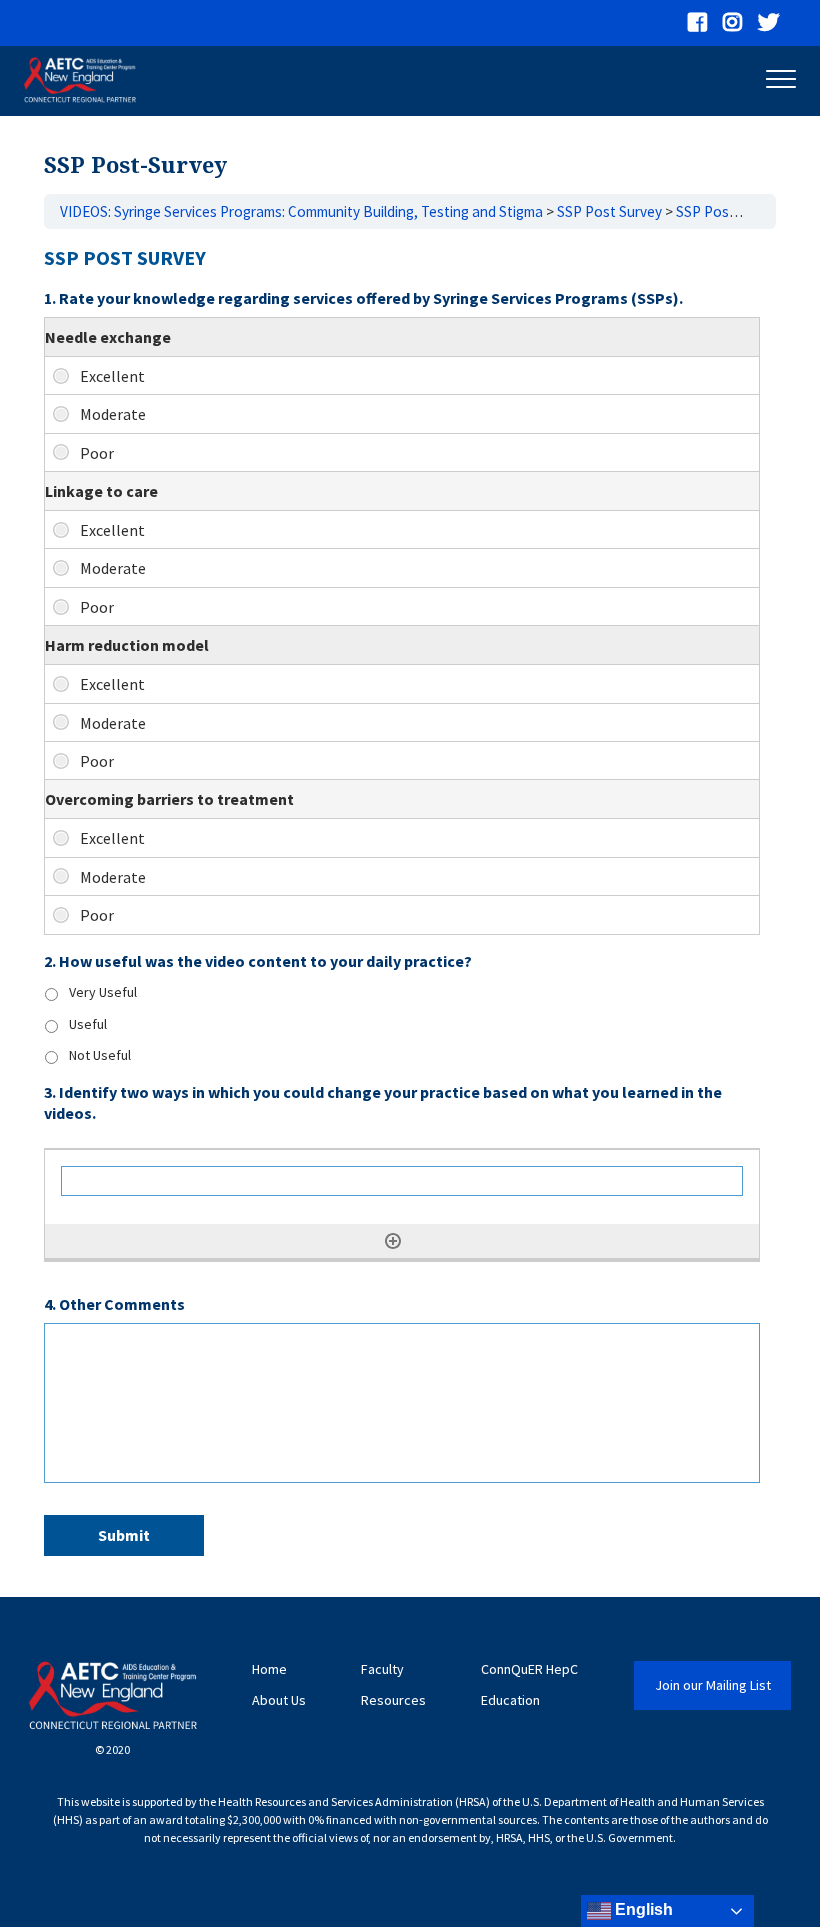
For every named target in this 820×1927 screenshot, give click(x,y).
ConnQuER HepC (529, 1669)
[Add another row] (393, 1241)
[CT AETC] (80, 81)
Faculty (382, 1669)
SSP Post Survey (609, 211)
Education (510, 1700)
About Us (279, 1700)
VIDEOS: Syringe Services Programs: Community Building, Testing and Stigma (301, 211)
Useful (88, 1024)
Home (269, 1669)
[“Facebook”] (697, 23)
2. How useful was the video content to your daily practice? (258, 961)
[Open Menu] (781, 82)
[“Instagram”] (732, 23)
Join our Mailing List (713, 1685)
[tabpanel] (410, 905)
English (642, 1909)
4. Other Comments (114, 1304)
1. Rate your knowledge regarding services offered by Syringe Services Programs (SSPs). (363, 298)
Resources (393, 1700)
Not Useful (100, 1055)
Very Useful (103, 992)
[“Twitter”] (768, 23)
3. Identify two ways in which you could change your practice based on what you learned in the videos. (383, 1102)
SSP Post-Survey (729, 211)
